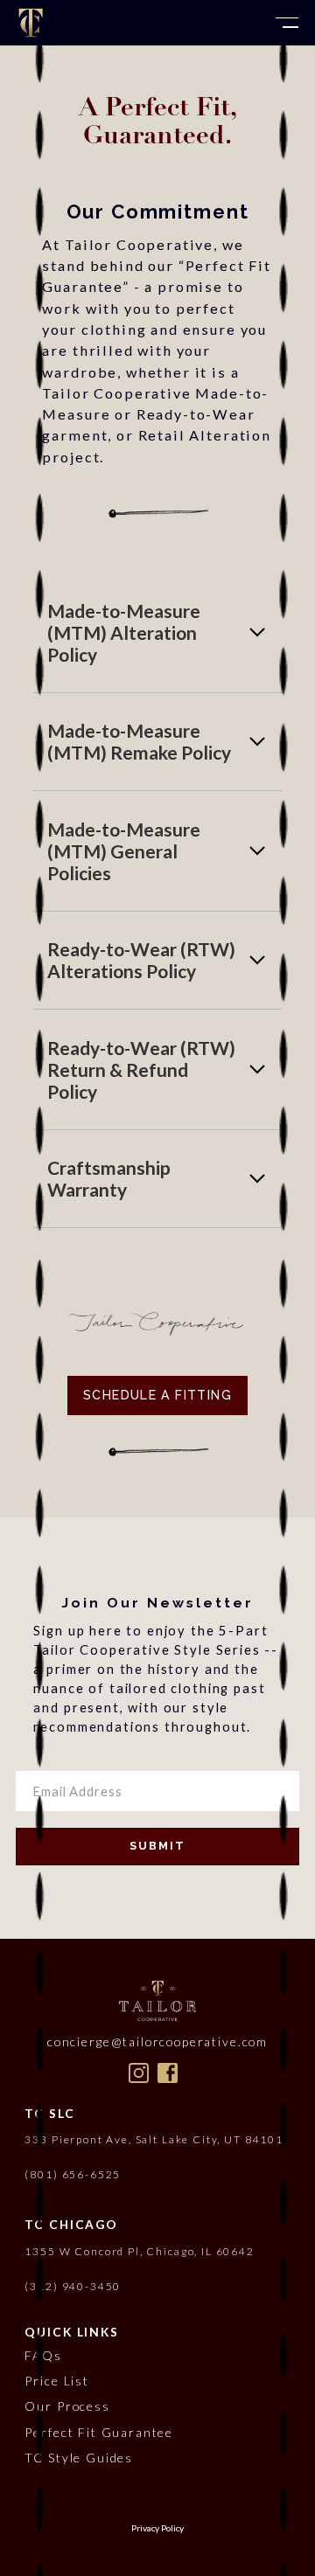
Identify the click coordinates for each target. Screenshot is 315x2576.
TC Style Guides (79, 2458)
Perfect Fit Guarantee (99, 2432)
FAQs (43, 2355)
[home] (31, 23)
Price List (56, 2381)
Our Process (67, 2406)
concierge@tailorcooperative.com (157, 2041)
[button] (287, 23)
